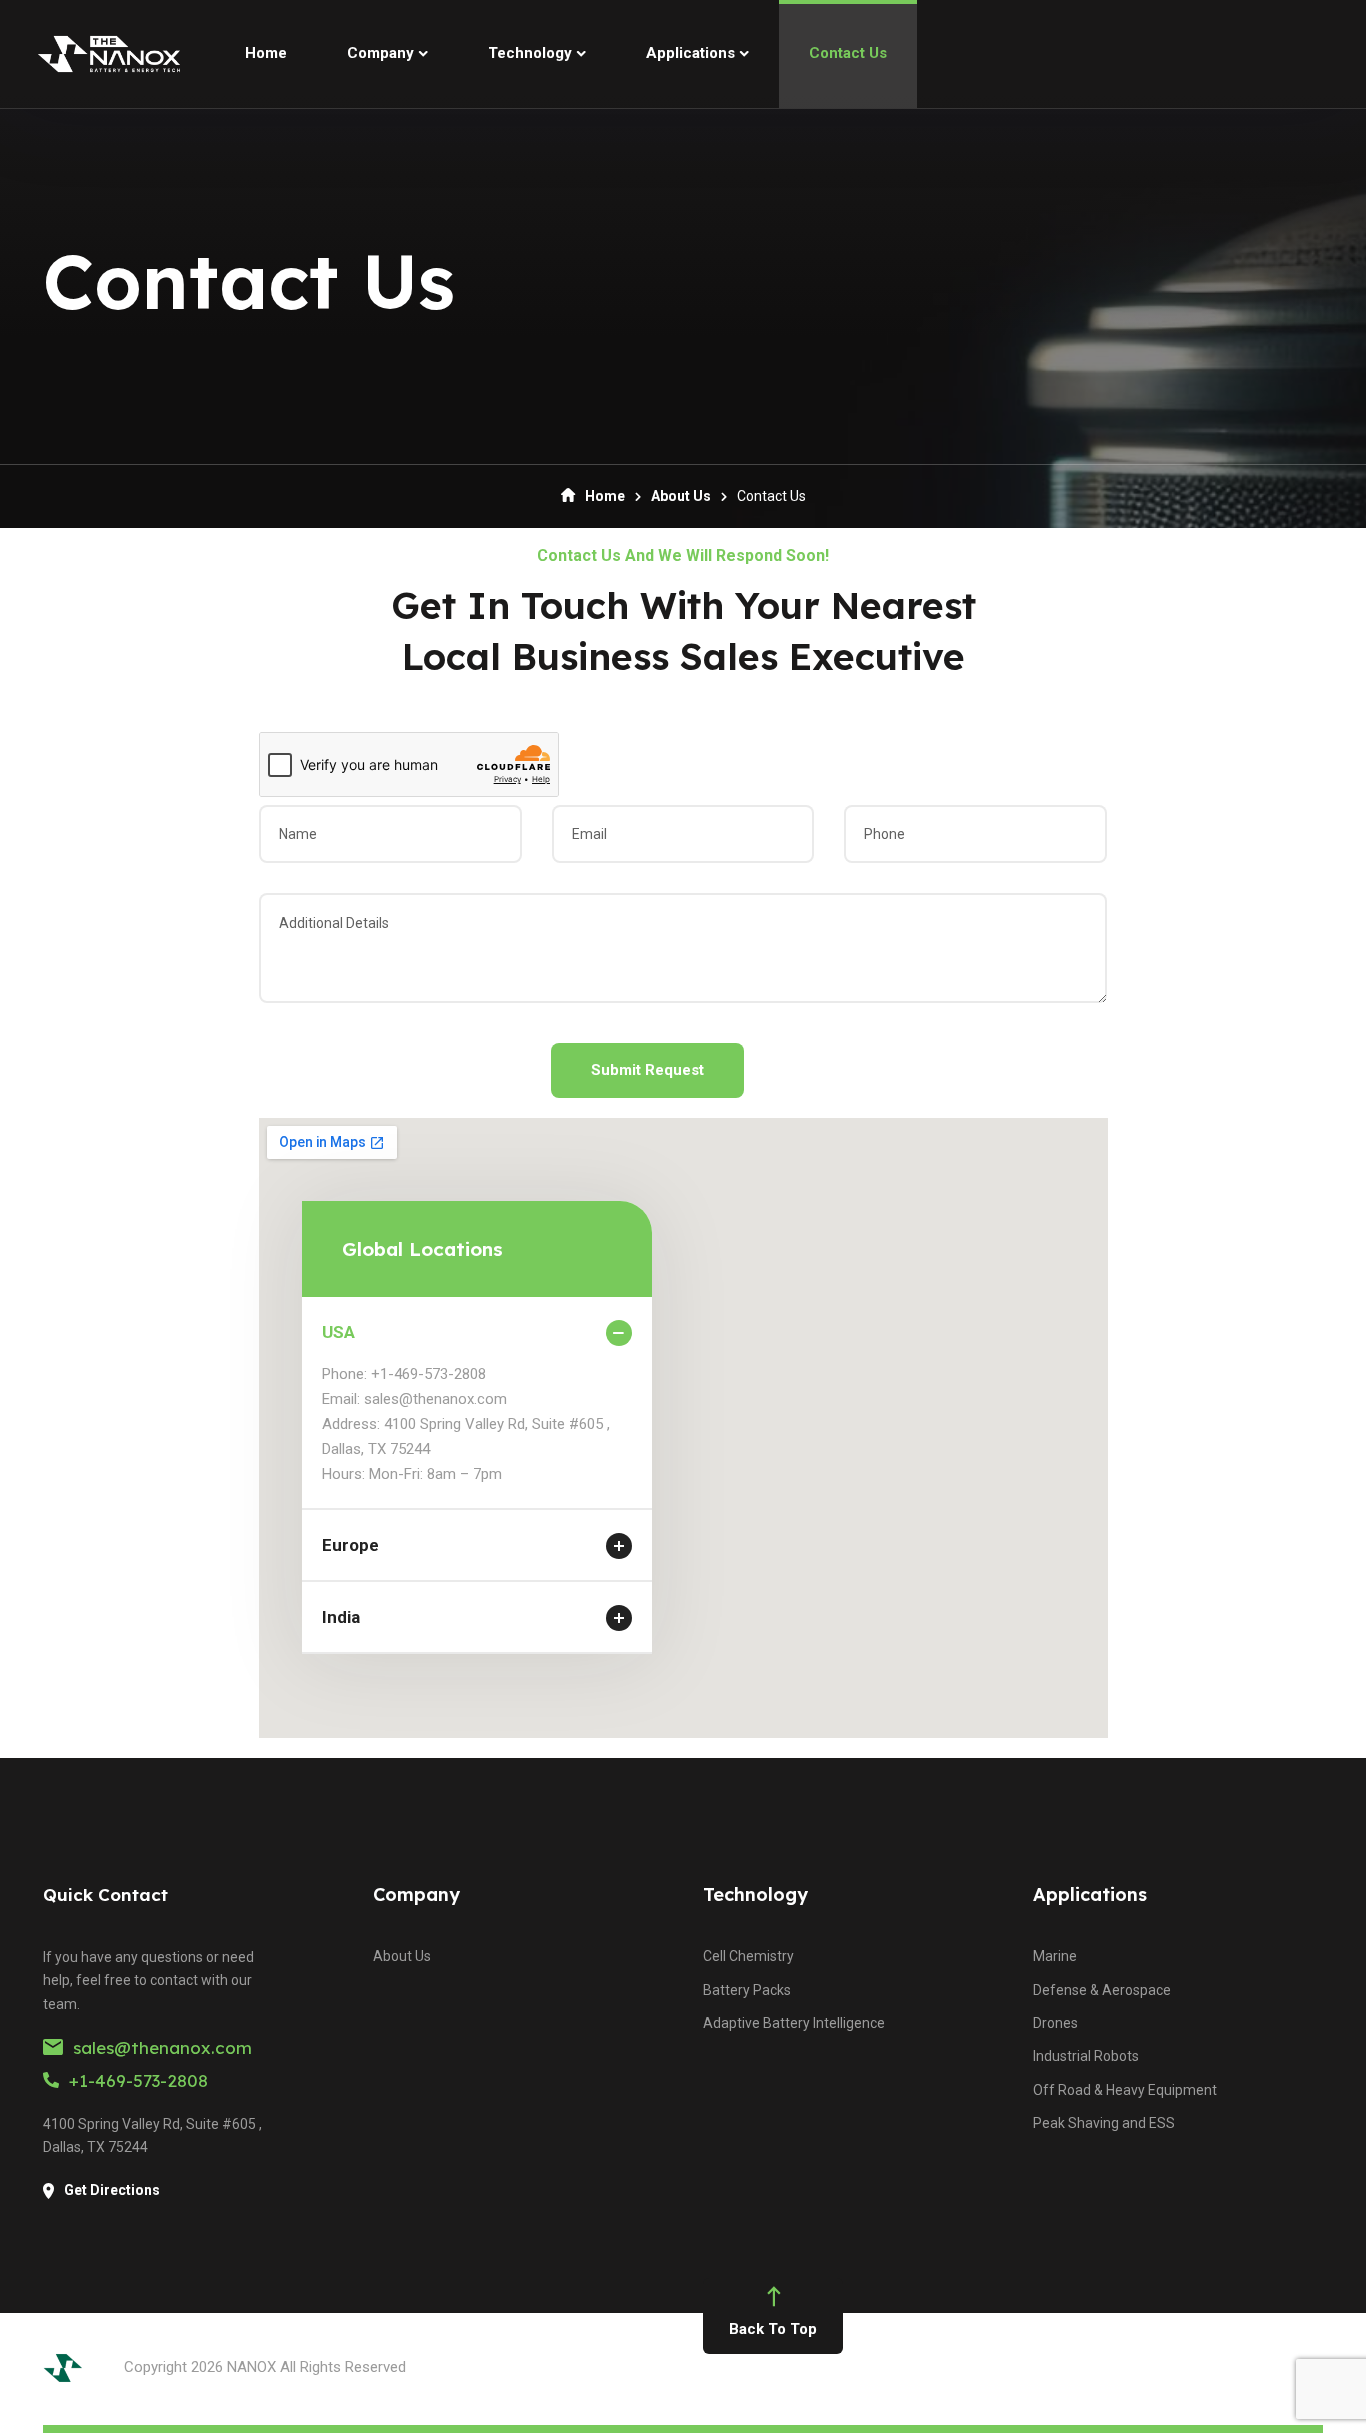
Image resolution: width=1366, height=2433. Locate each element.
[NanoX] (109, 54)
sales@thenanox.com (162, 2047)
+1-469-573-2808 (138, 2080)
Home (605, 496)
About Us (681, 496)
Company (416, 1894)
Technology (755, 1894)
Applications (1090, 1894)
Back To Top (773, 2329)
